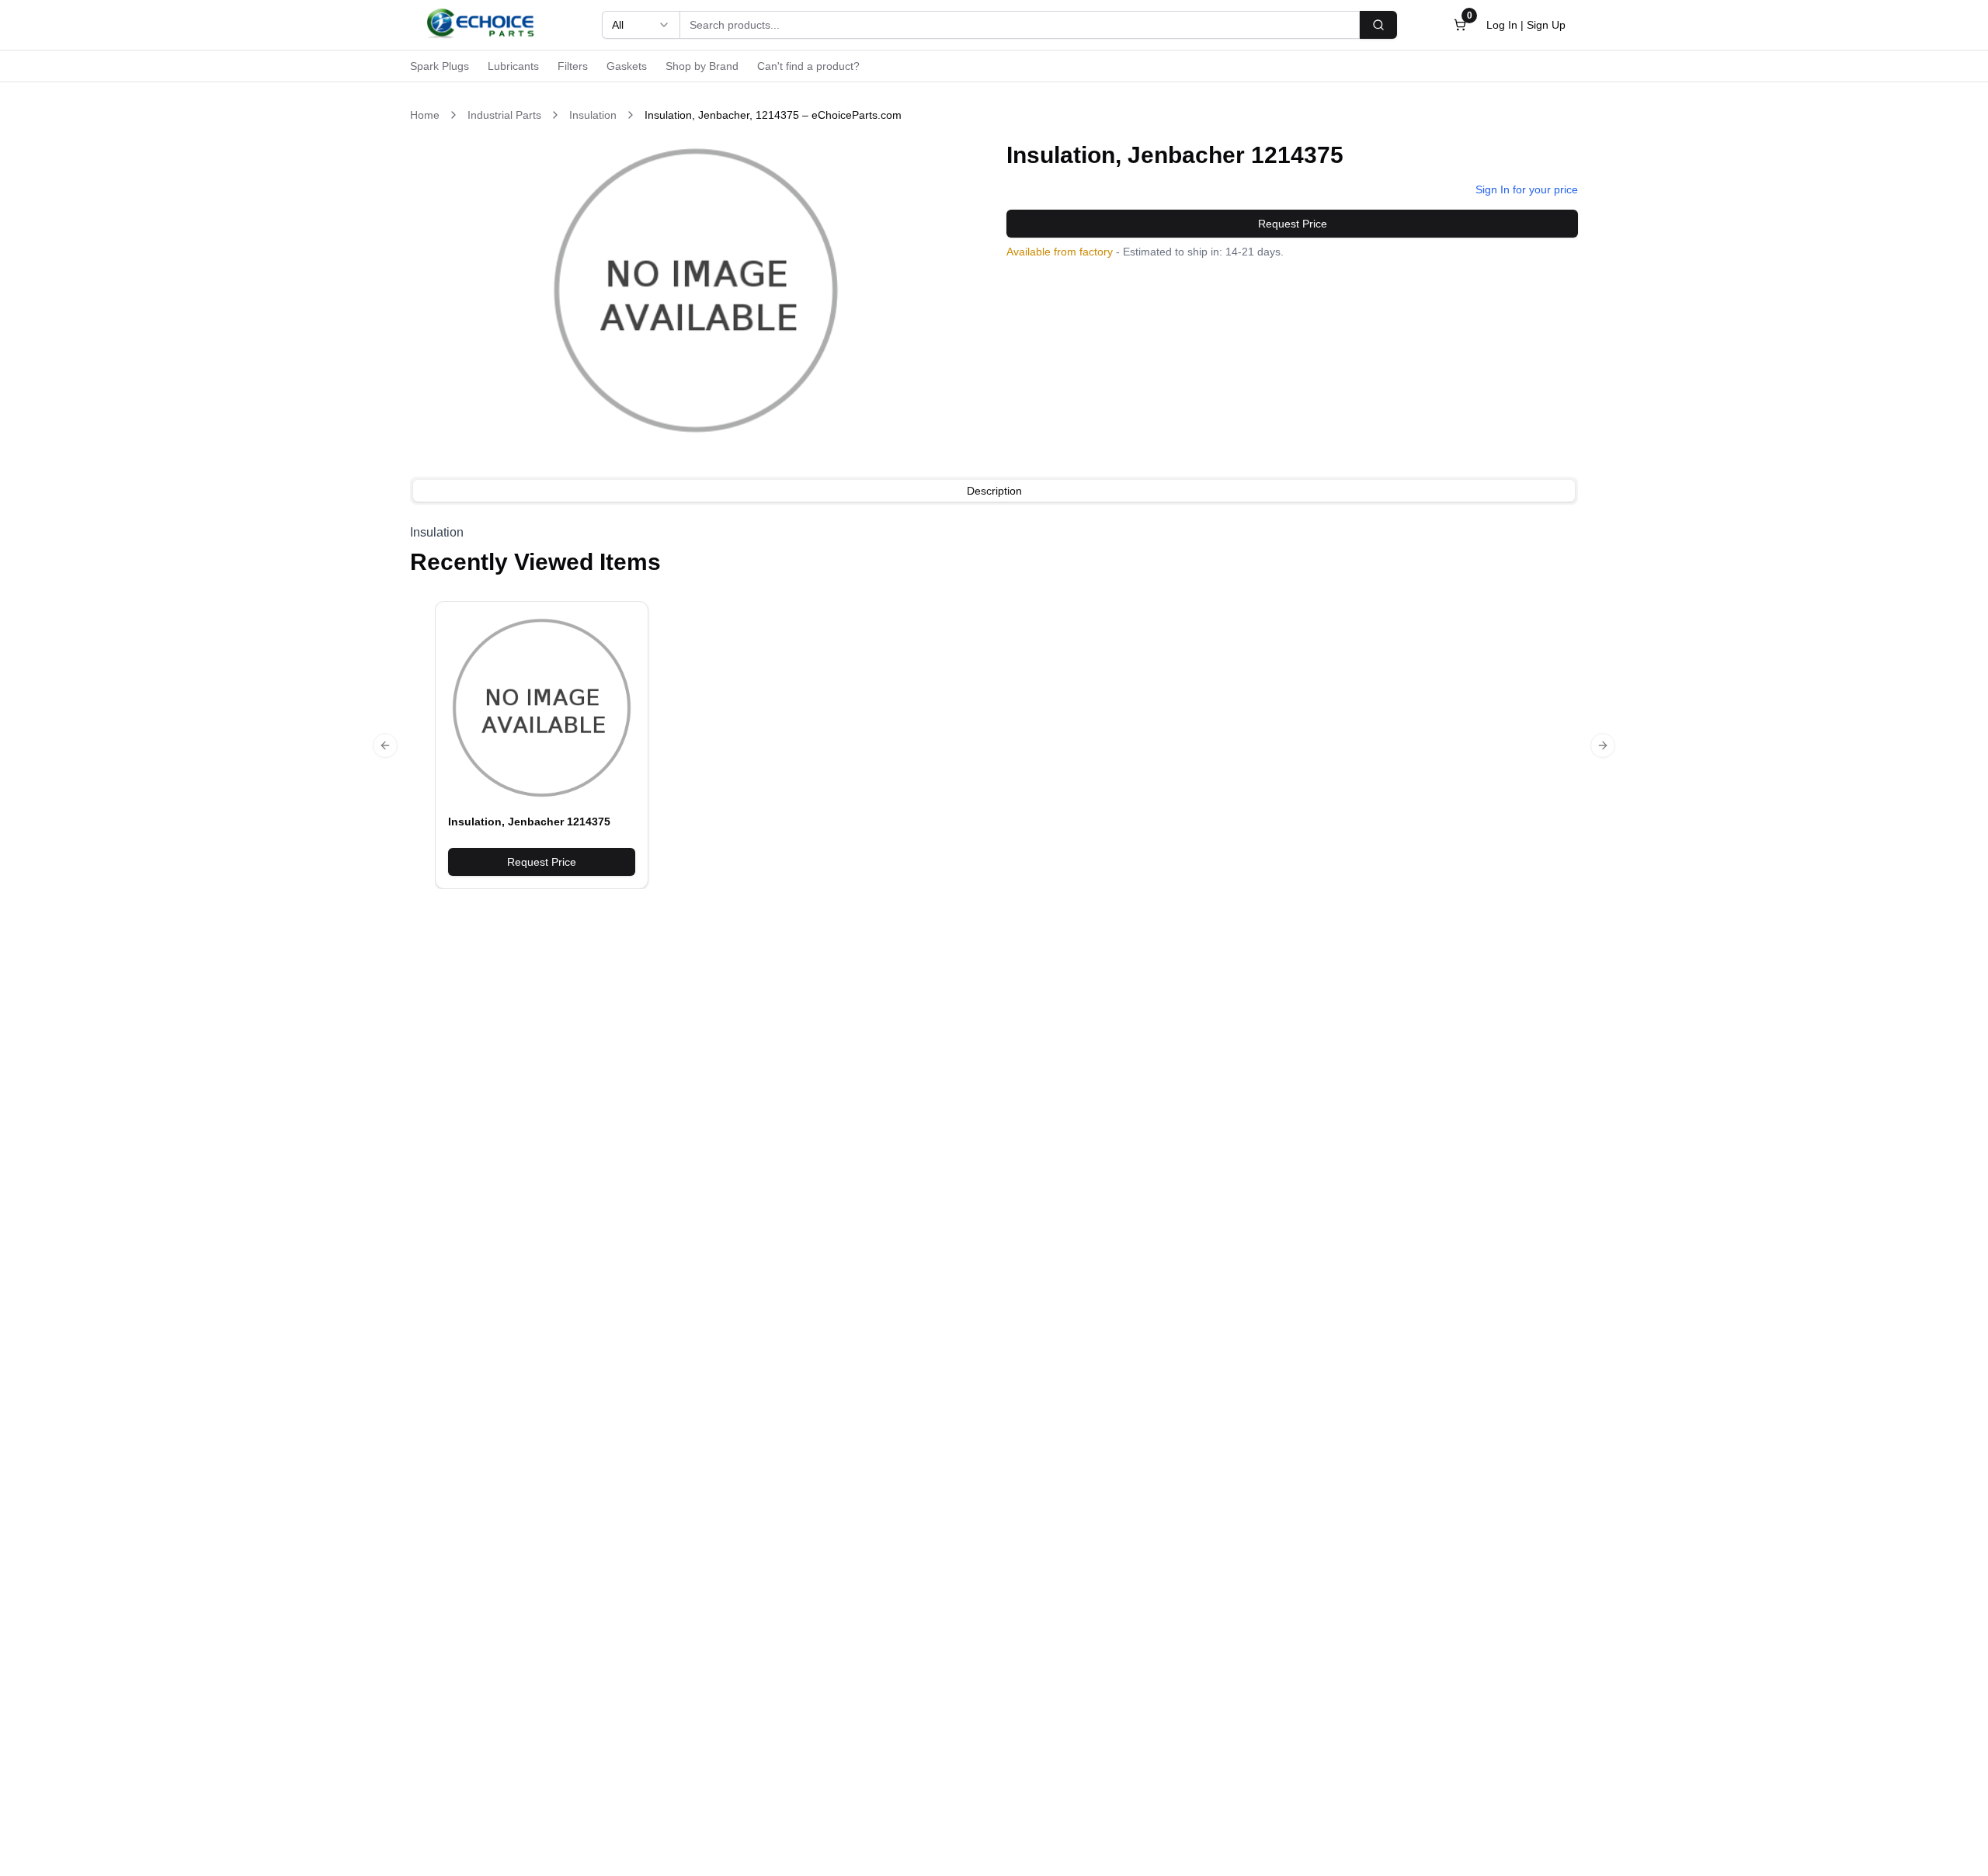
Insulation (593, 115)
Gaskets (627, 66)
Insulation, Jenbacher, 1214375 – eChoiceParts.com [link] (773, 115)
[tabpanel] (994, 533)
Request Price (1293, 224)
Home (425, 115)
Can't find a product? (808, 66)
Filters (573, 66)
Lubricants (513, 66)
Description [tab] (994, 491)
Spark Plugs (440, 66)
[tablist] (994, 491)
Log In (1502, 25)
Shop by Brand (702, 66)
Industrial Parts (504, 115)
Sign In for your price (1527, 189)
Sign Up (1546, 25)
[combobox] (641, 25)
